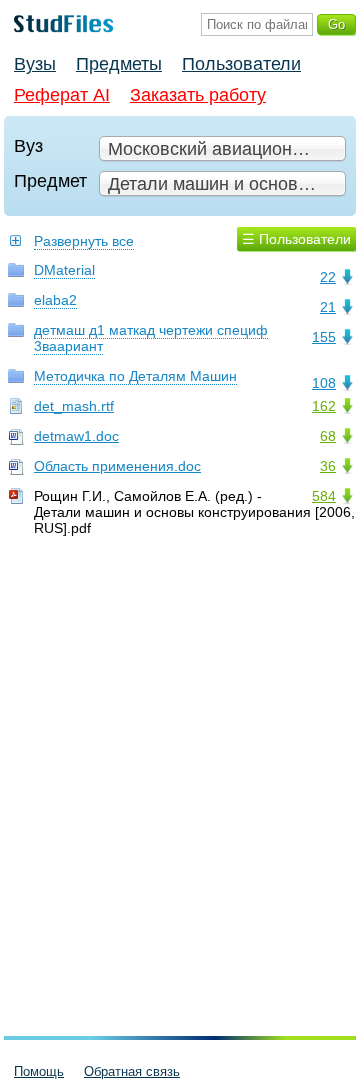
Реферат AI (62, 95)
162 (324, 406)
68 (328, 436)
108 (324, 383)
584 (324, 496)
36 (328, 466)
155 (324, 337)
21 (328, 307)
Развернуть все (84, 241)
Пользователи (241, 64)
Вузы (35, 64)
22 (328, 277)
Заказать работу (198, 95)
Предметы (119, 64)
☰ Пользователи (296, 239)
